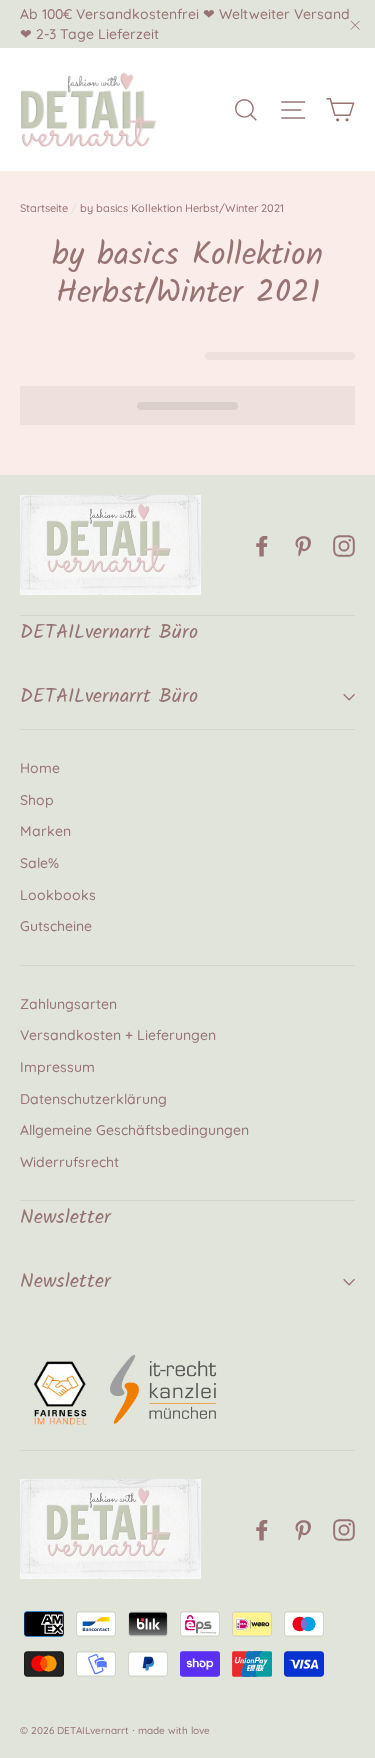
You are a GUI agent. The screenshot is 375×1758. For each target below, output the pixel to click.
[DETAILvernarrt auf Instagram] (344, 545)
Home (40, 768)
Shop (37, 800)
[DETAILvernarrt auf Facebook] (262, 545)
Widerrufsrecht (69, 1162)
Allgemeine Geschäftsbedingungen (134, 1130)
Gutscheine (56, 926)
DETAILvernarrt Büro (109, 697)
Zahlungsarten (68, 1004)
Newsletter (65, 1282)
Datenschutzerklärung (93, 1099)
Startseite (44, 208)
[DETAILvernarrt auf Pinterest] (303, 545)
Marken (45, 831)
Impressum (57, 1067)
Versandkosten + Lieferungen (118, 1035)
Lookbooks (58, 895)
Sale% (39, 863)
